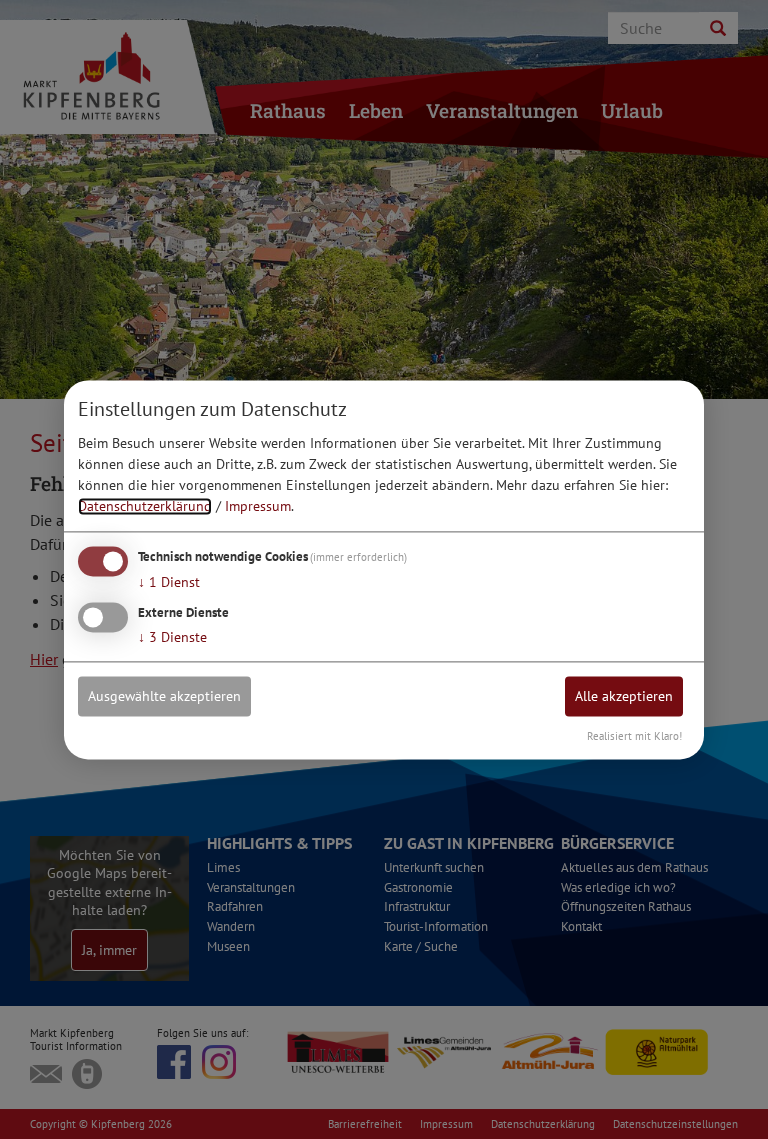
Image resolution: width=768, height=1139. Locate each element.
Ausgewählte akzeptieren (164, 696)
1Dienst (169, 583)
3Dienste (172, 637)
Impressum (258, 507)
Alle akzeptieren (624, 696)
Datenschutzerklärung (145, 507)
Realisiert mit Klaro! (634, 736)
